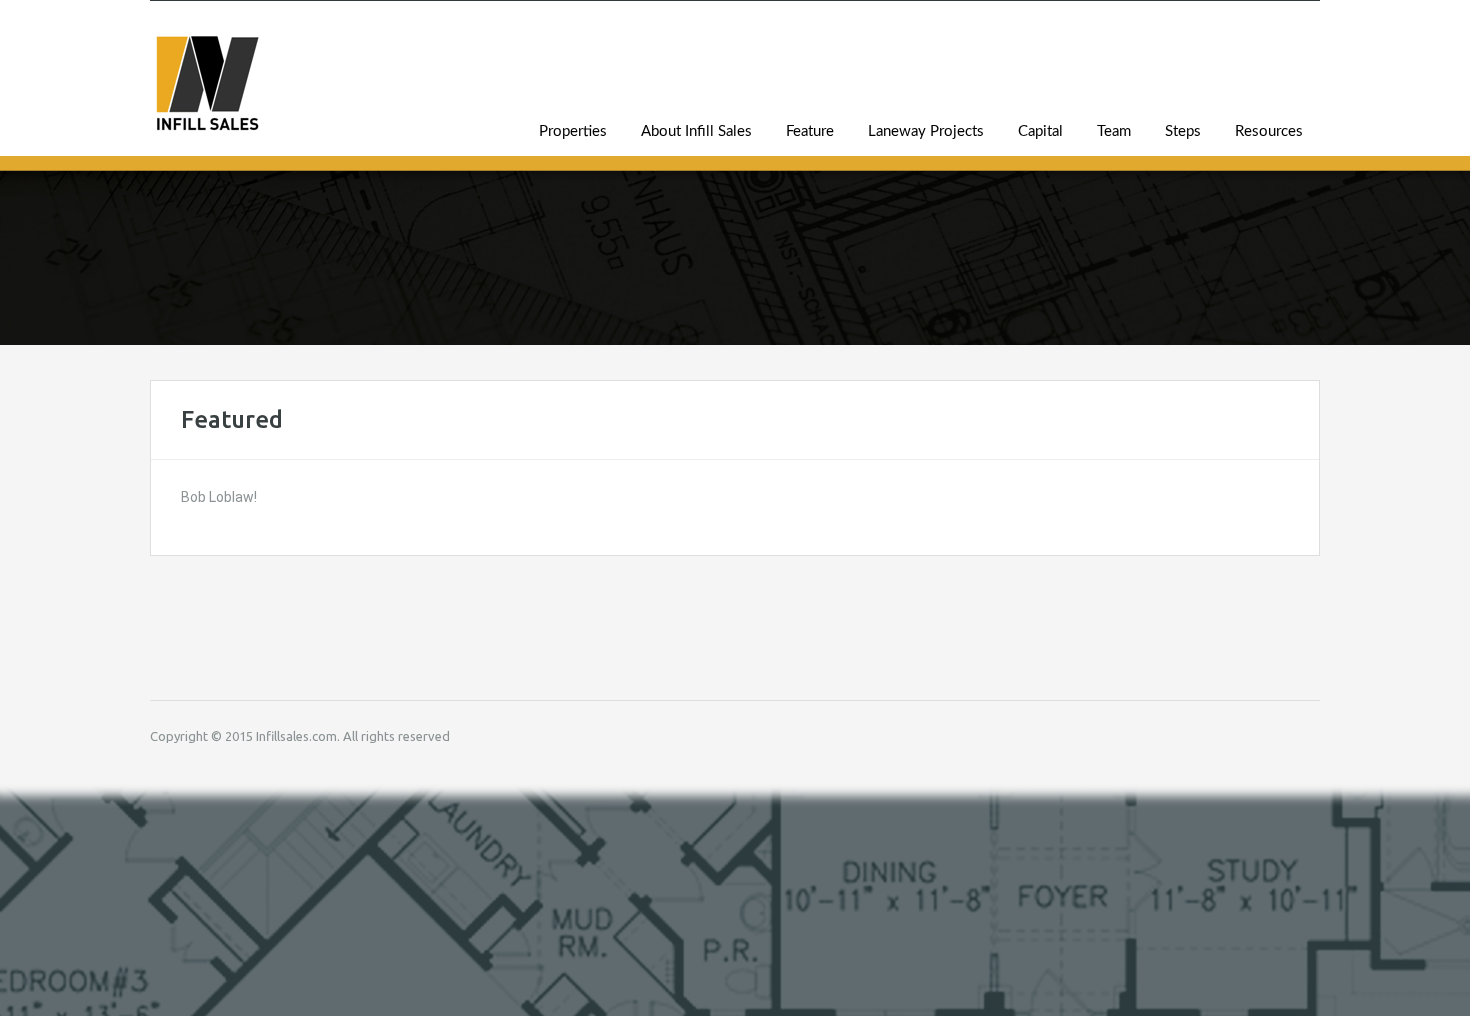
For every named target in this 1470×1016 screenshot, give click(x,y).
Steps (1183, 131)
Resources (1269, 131)
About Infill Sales (696, 131)
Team (1114, 131)
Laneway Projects (926, 131)
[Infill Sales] (207, 93)
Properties (573, 131)
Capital (1040, 131)
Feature (810, 131)
